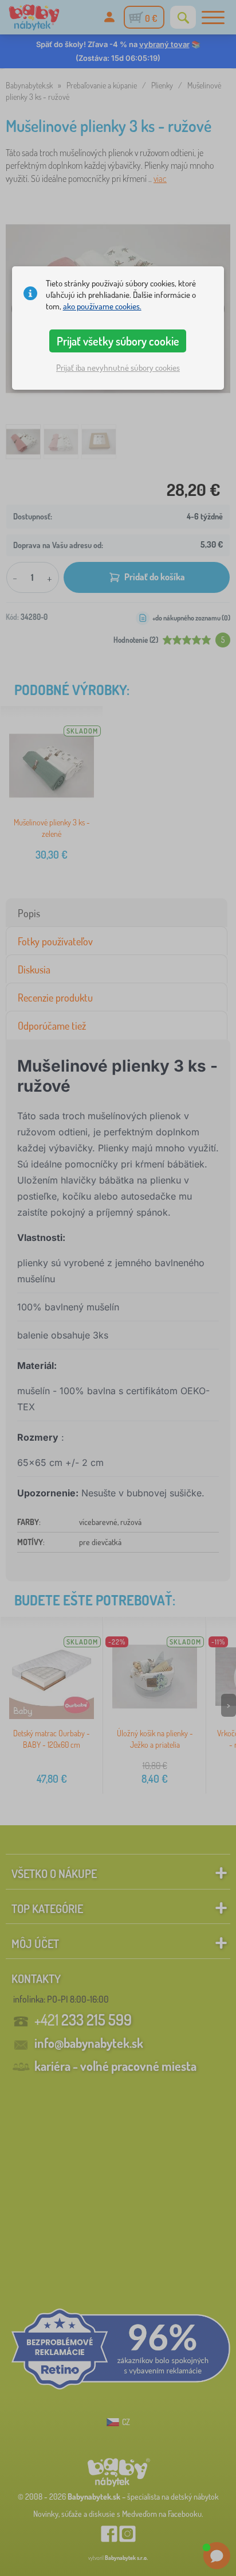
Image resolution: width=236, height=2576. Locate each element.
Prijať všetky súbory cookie (118, 341)
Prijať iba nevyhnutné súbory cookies (118, 368)
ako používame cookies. (102, 306)
